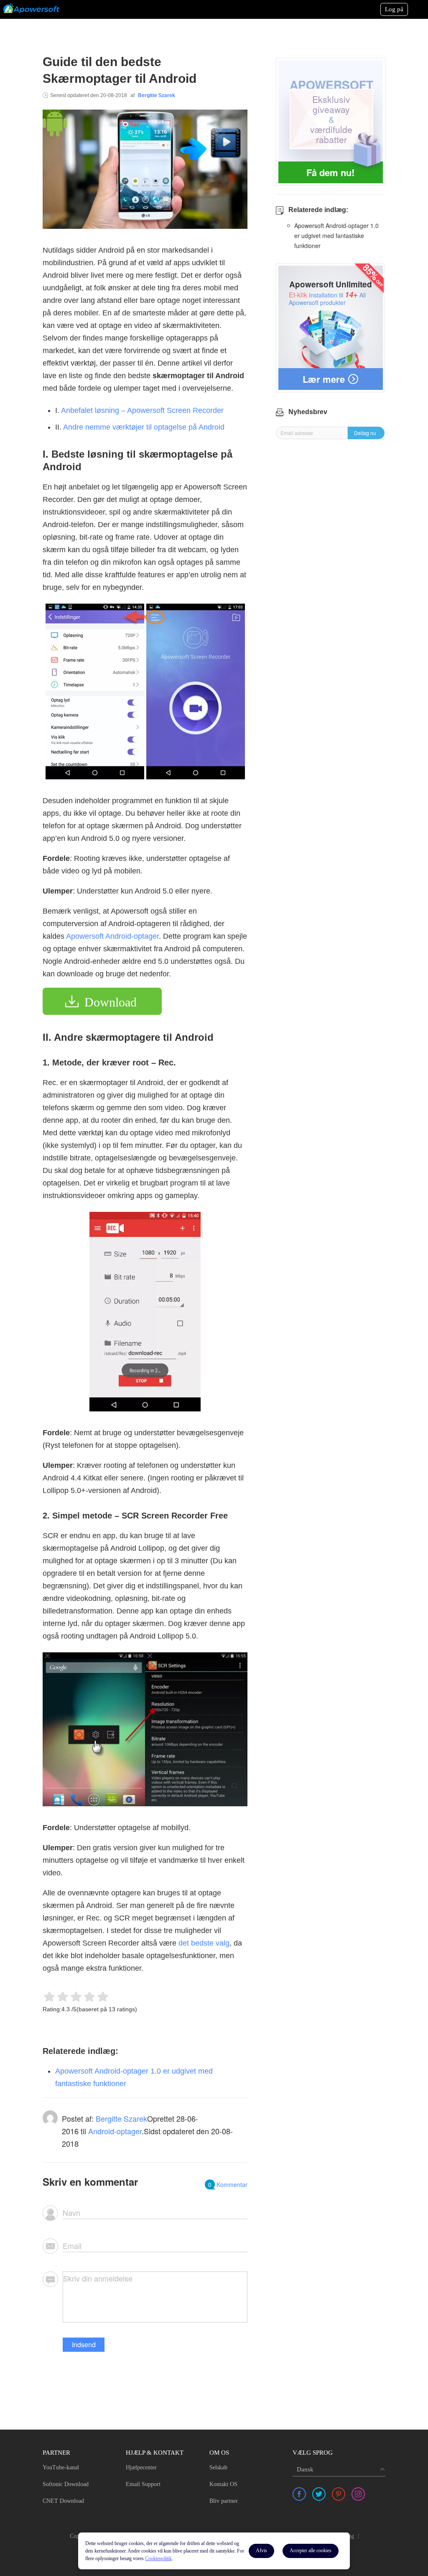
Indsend (84, 2344)
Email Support (143, 2484)
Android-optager (115, 2131)
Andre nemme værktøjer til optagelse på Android (144, 427)
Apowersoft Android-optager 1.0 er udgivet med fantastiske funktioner (336, 236)
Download (111, 1002)
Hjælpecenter (141, 2467)
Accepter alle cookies (311, 2550)
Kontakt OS (223, 2484)
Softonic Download (66, 2484)
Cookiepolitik (158, 2558)
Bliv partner (224, 2501)
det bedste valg (204, 1943)
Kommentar (228, 2184)
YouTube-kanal (61, 2467)
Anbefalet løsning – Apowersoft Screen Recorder (142, 410)
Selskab (218, 2467)
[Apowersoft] (31, 8)
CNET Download (63, 2501)
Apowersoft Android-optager (112, 936)
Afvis (261, 2550)
